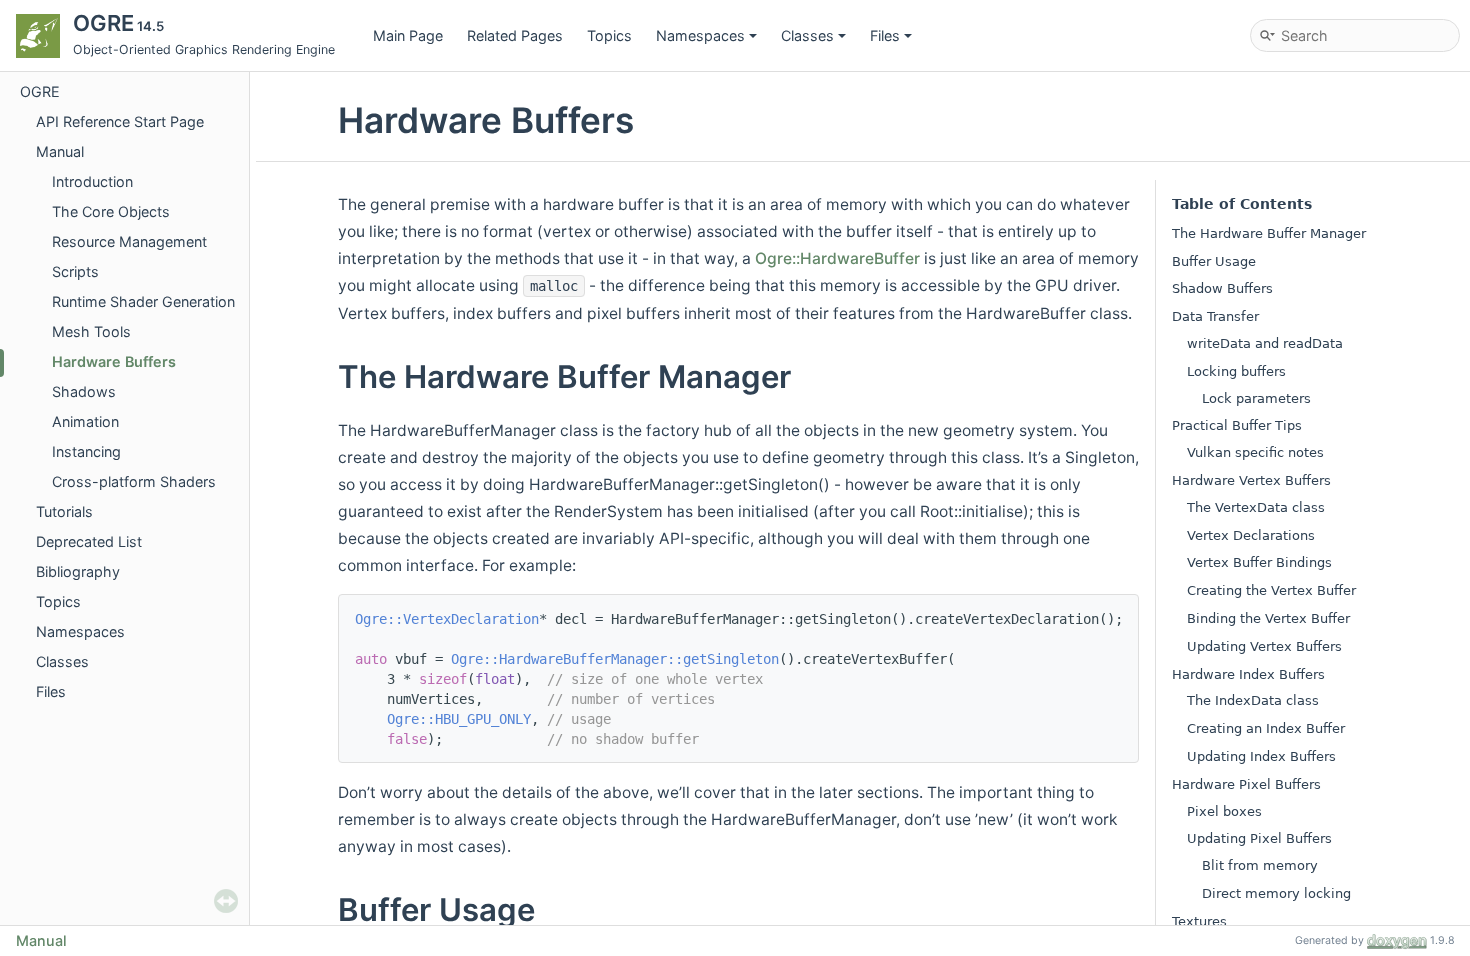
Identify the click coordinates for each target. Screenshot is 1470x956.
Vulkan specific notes (1255, 452)
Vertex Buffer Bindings (1259, 562)
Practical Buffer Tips (1237, 425)
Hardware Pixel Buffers (1246, 784)
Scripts (75, 271)
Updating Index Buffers (1261, 756)
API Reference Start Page (120, 121)
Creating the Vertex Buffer (1271, 590)
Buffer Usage (1214, 261)
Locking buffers (1236, 371)
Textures (1199, 921)
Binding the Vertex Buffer (1268, 618)
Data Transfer (1215, 316)
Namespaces (700, 35)
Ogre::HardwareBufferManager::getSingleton (615, 659)
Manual (60, 151)
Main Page (408, 35)
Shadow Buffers (1222, 288)
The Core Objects (111, 211)
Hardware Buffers (114, 361)
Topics (609, 35)
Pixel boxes (1224, 811)
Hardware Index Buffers (1248, 674)
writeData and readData (1265, 343)
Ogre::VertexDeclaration (447, 619)
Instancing (86, 451)
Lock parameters (1256, 398)
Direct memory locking (1276, 893)
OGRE (40, 91)
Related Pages (515, 35)
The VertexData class (1256, 507)
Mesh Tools (91, 331)
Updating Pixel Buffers (1259, 838)
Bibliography (78, 571)
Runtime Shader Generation (143, 301)
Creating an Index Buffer (1266, 728)
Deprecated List (89, 541)
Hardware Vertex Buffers (1251, 480)
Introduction (92, 181)
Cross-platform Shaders (134, 481)
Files (885, 35)
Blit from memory (1260, 865)
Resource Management (129, 241)
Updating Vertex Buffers (1264, 646)
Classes (807, 35)
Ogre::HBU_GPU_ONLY (459, 719)
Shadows (84, 391)
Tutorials (64, 511)
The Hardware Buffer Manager (1269, 233)
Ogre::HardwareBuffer (837, 258)
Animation (85, 421)
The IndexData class (1253, 700)
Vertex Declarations (1251, 535)
